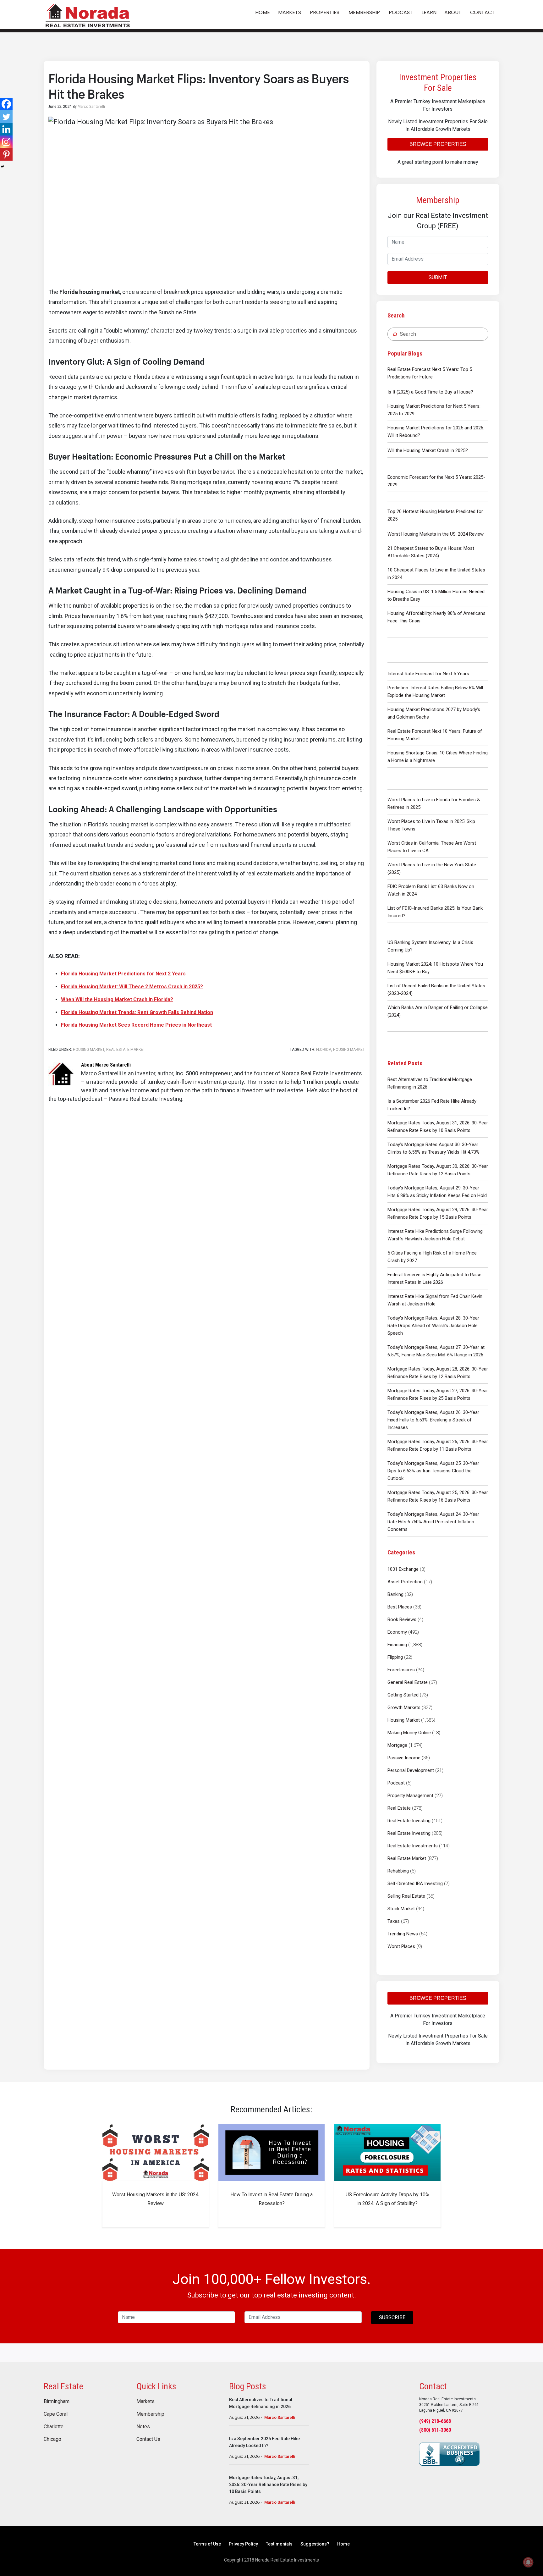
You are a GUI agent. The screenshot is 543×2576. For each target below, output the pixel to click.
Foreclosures (401, 1670)
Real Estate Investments (413, 1846)
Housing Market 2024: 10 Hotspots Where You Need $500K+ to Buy (435, 968)
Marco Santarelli (280, 2417)
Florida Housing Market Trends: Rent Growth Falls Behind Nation (137, 1012)
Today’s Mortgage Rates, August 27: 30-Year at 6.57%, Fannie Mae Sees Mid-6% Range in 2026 (436, 1351)
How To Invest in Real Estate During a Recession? (271, 2199)
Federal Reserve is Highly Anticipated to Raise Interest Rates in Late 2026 (434, 1278)
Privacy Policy (243, 2544)
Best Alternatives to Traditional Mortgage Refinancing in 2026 (430, 1083)
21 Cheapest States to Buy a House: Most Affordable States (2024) (431, 552)
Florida (324, 1050)
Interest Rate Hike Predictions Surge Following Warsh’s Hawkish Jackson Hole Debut (435, 1235)
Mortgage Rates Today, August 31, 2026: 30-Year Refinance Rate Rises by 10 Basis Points (438, 1127)
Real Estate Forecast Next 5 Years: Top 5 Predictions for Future (430, 373)
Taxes (394, 1921)
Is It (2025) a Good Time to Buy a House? (430, 392)
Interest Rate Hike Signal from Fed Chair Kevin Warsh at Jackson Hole (435, 1300)
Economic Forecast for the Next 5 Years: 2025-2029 (436, 481)
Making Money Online (409, 1733)
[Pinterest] (6, 154)
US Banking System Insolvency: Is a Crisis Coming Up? (430, 946)
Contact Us (148, 2439)
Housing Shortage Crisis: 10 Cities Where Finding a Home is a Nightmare (438, 757)
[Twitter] (6, 117)
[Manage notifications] (528, 2562)
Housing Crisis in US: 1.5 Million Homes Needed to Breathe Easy (436, 595)
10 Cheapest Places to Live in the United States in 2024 (436, 574)
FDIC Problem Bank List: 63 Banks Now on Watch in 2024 (431, 890)
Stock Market (401, 1909)
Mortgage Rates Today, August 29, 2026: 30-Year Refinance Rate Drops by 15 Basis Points (438, 1213)
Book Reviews (402, 1619)
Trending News (403, 1934)
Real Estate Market (407, 1858)
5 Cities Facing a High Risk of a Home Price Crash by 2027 (432, 1257)
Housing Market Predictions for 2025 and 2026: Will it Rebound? (436, 432)
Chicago (52, 2439)
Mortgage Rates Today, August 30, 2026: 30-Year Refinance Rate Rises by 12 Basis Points (438, 1170)
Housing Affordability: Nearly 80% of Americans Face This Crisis (436, 617)
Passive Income (404, 1758)
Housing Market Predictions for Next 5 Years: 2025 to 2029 (434, 410)
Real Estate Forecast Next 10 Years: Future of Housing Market (435, 735)
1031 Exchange (403, 1569)
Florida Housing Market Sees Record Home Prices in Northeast (136, 1025)
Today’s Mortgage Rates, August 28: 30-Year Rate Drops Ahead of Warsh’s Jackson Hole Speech (433, 1326)
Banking (395, 1594)
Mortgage (397, 1745)
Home (343, 2544)
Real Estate (399, 1808)
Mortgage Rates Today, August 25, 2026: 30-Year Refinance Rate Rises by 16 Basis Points (438, 1496)
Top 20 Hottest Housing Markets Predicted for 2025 (435, 515)
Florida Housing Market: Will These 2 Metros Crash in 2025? (132, 987)
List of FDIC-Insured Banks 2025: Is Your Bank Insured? (435, 912)
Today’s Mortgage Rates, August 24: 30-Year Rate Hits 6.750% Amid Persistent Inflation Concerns (433, 1522)
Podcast (396, 1783)
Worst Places (401, 1946)
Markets (145, 2402)
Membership (150, 2414)
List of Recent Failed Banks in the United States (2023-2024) (436, 990)
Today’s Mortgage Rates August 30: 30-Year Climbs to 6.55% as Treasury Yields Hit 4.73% (433, 1148)
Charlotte (54, 2427)
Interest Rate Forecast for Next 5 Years (428, 674)
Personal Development (411, 1770)
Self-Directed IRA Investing (415, 1884)
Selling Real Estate (406, 1896)
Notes (143, 2427)
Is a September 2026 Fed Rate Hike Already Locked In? (432, 1105)
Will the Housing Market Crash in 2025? (428, 450)
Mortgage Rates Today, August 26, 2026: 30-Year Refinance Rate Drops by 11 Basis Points (438, 1445)
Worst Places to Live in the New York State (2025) (432, 869)
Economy (397, 1632)
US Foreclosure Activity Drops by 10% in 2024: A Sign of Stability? (387, 2199)
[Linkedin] (6, 129)
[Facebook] (6, 104)
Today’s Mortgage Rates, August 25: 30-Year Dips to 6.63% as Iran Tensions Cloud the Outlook (433, 1471)
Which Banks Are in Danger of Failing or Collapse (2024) (438, 1011)
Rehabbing (398, 1871)
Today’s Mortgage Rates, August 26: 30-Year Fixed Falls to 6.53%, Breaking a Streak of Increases (433, 1420)
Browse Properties (438, 144)
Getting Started (403, 1695)
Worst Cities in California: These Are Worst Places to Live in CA (432, 847)
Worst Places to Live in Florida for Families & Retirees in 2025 (434, 803)
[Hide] (3, 167)
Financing (397, 1645)
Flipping (395, 1657)
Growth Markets (404, 1707)
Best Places (400, 1607)
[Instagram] (6, 142)
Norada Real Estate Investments (88, 15)
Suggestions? (315, 2544)
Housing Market (404, 1720)
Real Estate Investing (409, 1821)
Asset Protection (405, 1582)
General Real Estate (408, 1682)
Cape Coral (56, 2414)
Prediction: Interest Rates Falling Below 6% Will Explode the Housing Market (435, 692)
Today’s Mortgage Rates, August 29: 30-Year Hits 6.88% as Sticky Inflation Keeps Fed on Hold (437, 1192)
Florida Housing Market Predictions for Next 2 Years (123, 974)
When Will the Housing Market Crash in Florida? (117, 999)
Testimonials (279, 2544)
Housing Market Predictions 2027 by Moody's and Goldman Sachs (434, 713)
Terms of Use (207, 2544)
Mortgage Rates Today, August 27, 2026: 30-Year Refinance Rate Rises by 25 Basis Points (438, 1394)
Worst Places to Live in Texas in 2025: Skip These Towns (431, 825)
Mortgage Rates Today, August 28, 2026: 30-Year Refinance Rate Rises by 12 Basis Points (438, 1373)
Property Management (410, 1795)
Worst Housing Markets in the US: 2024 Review (436, 534)
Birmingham (57, 2402)
